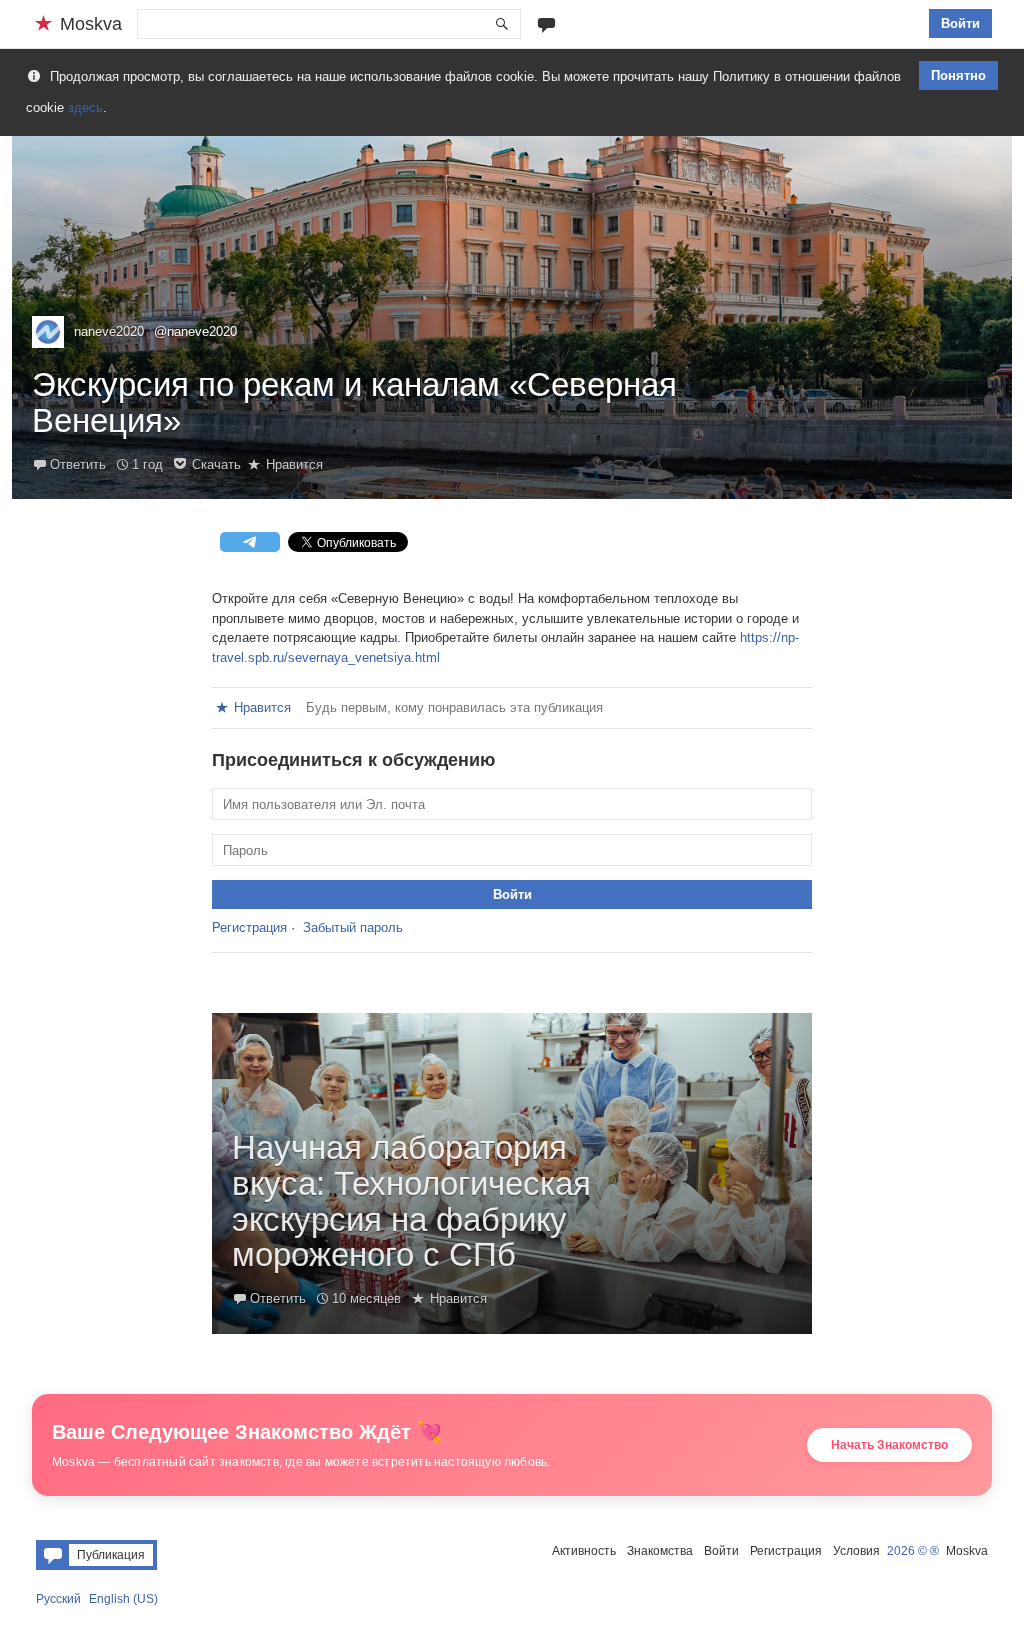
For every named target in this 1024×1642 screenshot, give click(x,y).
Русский (58, 1599)
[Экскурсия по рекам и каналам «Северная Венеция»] (512, 317)
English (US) (123, 1599)
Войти (960, 23)
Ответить (78, 464)
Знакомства (660, 1551)
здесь (85, 107)
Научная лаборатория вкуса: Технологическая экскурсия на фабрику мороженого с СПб (411, 1201)
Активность (584, 1551)
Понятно (958, 75)
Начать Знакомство (889, 1445)
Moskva (967, 1551)
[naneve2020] (48, 332)
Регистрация (249, 927)
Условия (856, 1551)
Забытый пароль (353, 927)
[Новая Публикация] (546, 23)
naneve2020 (109, 331)
